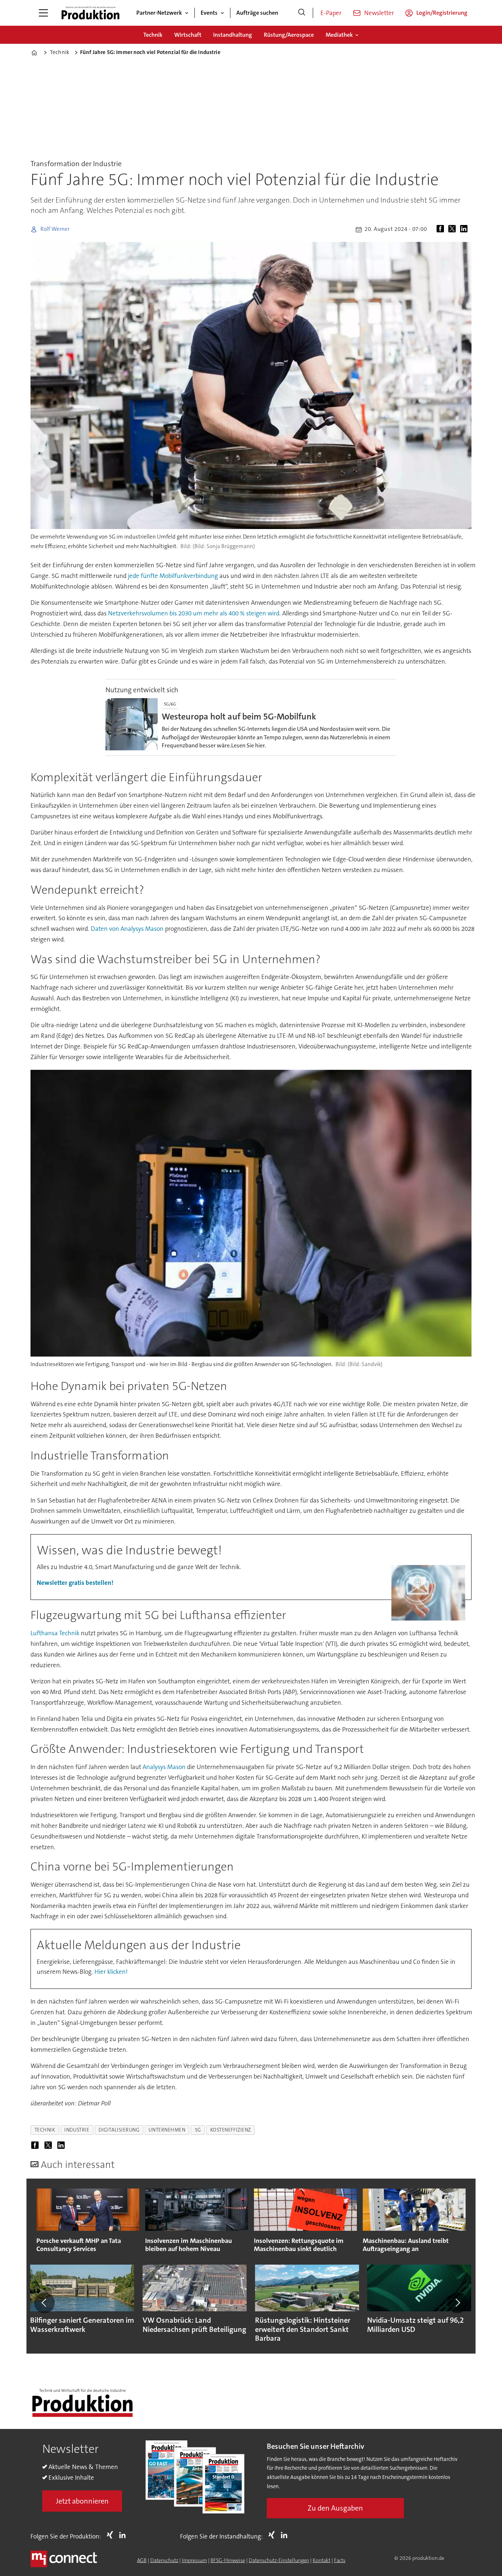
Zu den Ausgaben (335, 2508)
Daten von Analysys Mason (127, 929)
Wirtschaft (188, 35)
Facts (340, 2560)
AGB (142, 2560)
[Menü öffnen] (43, 13)
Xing (112, 2535)
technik (45, 2130)
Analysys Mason (164, 1767)
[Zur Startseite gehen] (90, 13)
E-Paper (331, 13)
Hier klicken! (111, 1972)
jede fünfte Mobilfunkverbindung (173, 576)
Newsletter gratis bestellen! (75, 1583)
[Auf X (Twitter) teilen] (453, 229)
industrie (77, 2130)
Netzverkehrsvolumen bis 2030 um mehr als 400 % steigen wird (194, 613)
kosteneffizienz (231, 2130)
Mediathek (339, 35)
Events (209, 13)
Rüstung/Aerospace (289, 35)
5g (198, 2130)
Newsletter (379, 13)
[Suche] (302, 13)
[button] (44, 2303)
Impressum (194, 2560)
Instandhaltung (233, 35)
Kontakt (322, 2560)
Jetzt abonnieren (82, 2501)
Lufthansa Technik (55, 1633)
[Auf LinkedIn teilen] (465, 229)
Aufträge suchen (257, 13)
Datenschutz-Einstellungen (279, 2560)
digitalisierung (119, 2130)
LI (124, 2535)
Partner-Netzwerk (159, 13)
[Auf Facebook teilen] (442, 229)
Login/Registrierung (442, 13)
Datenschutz (164, 2560)
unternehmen (167, 2130)
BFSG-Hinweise (228, 2560)
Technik (153, 35)
